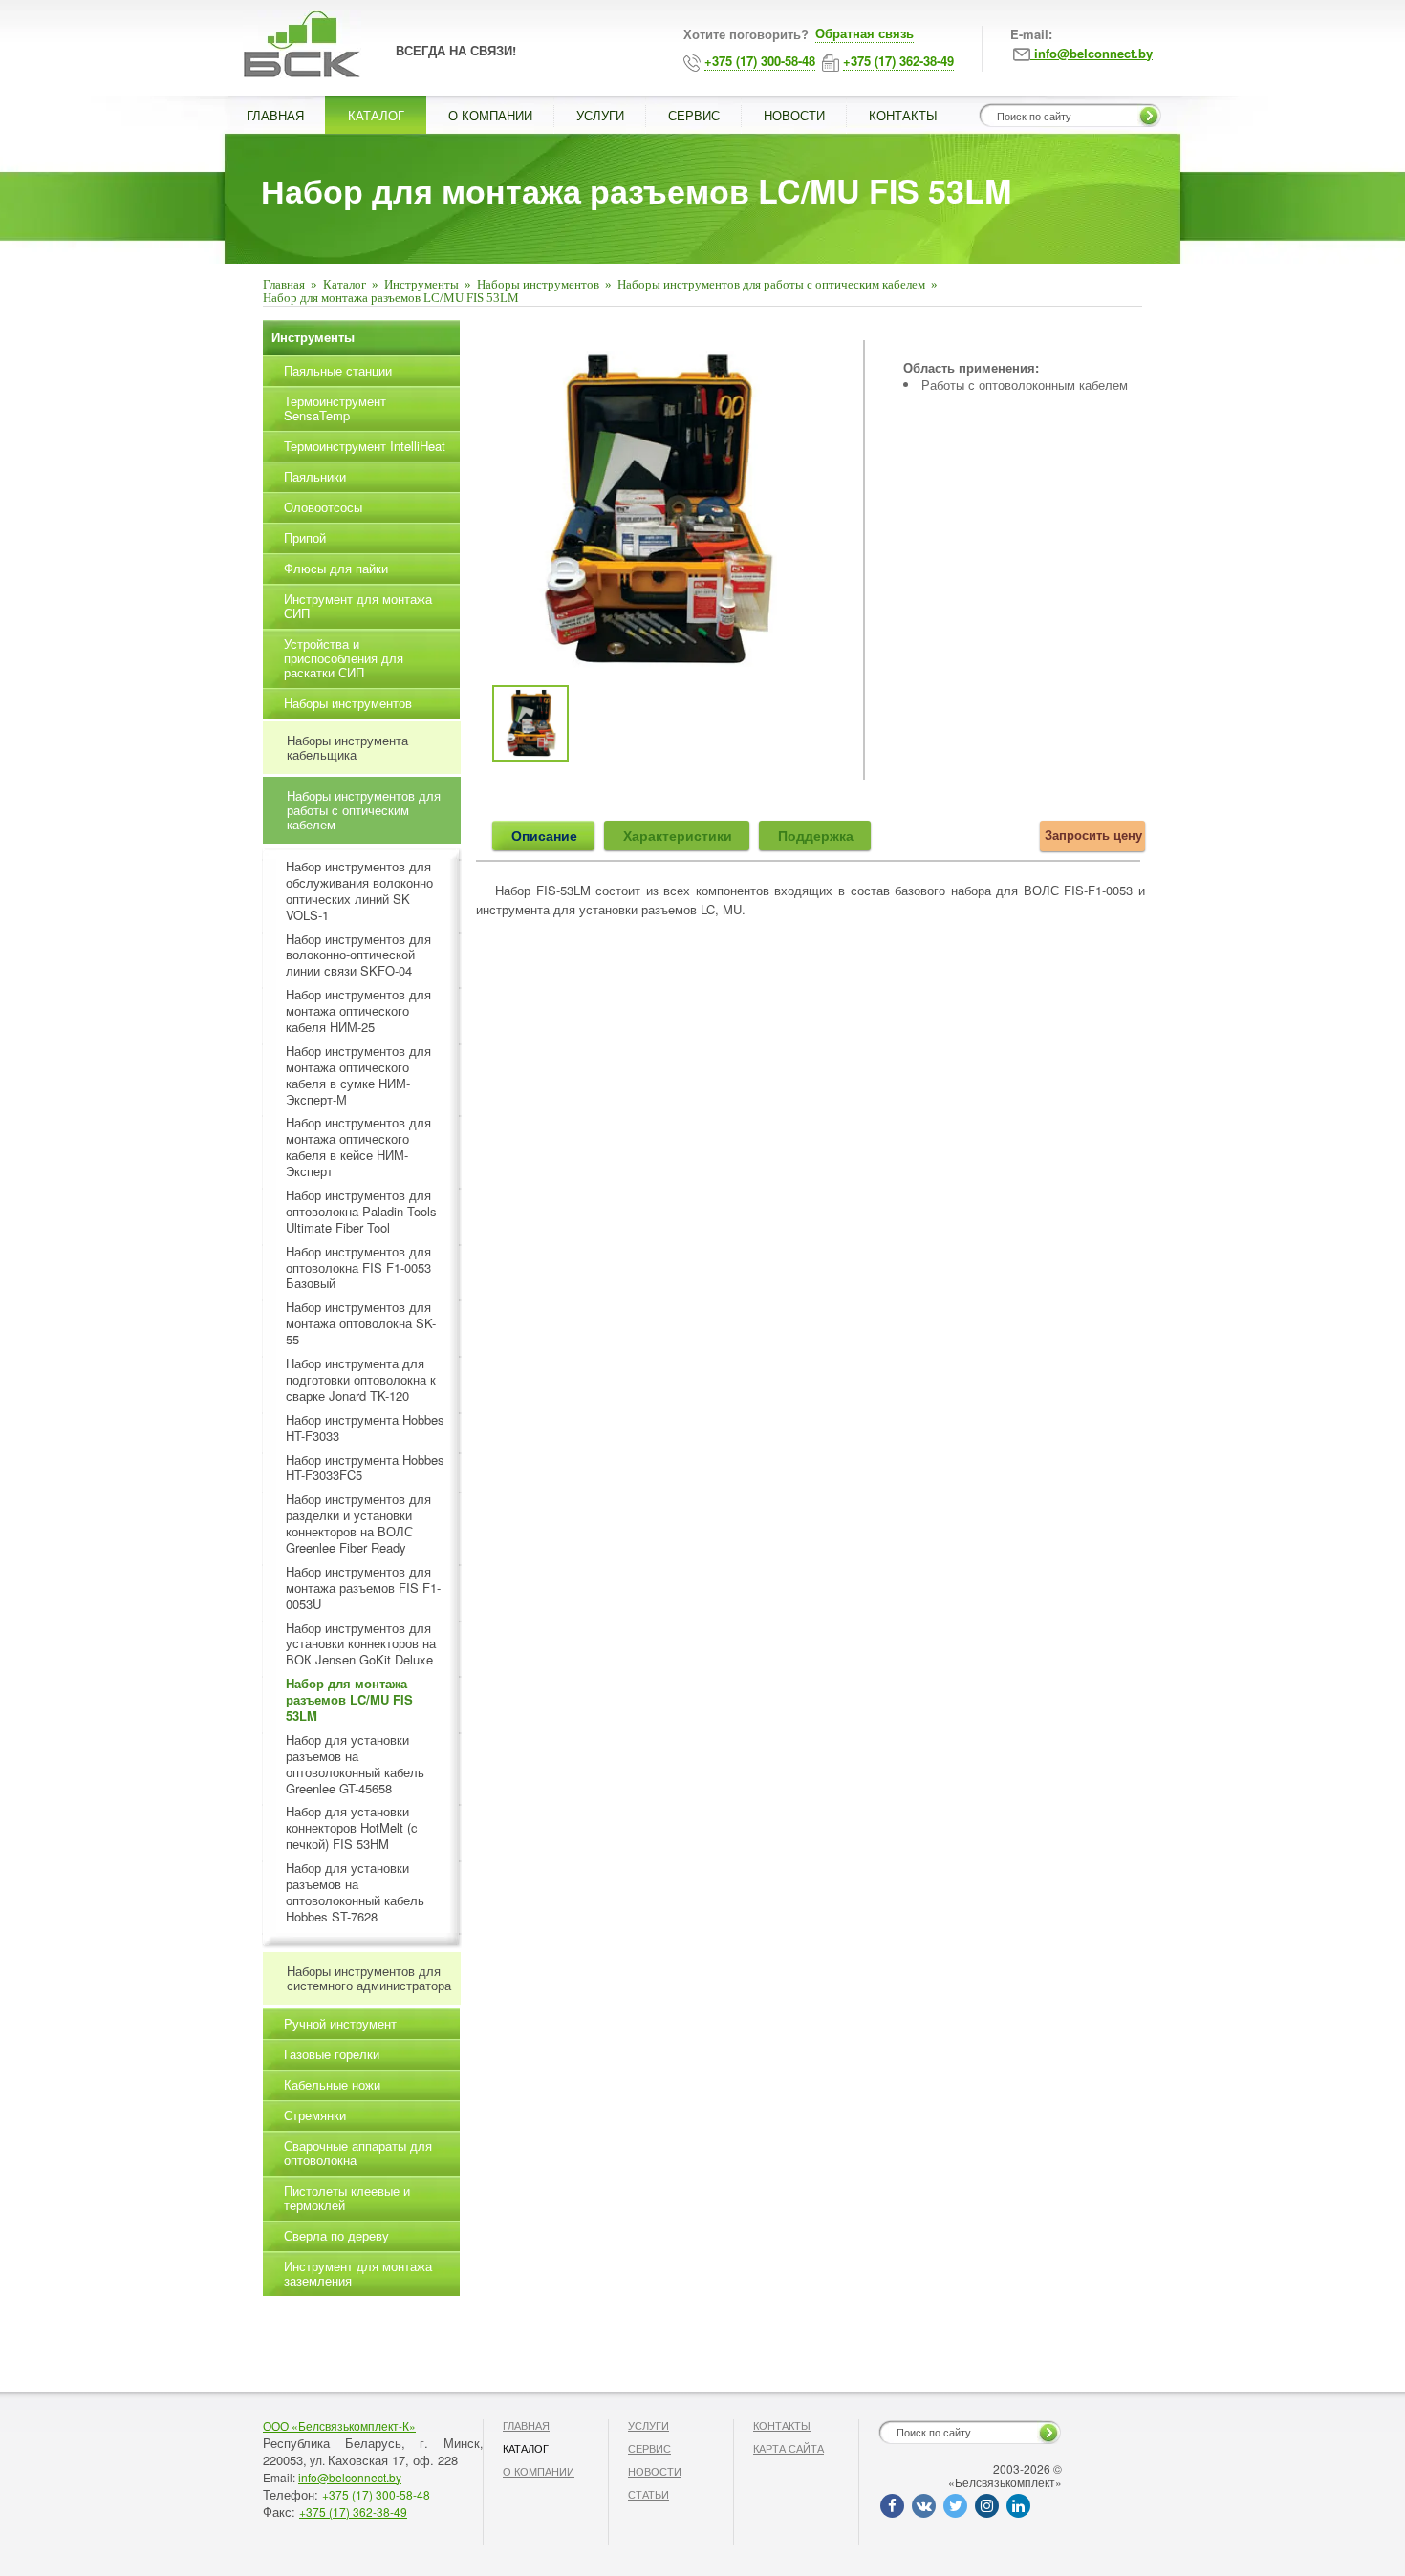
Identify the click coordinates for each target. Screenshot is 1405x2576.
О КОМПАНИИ (490, 115)
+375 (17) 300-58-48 (376, 2494)
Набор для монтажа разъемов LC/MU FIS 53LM (349, 1700)
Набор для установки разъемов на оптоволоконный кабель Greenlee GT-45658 (355, 1765)
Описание (544, 835)
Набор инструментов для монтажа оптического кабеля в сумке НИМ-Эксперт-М (358, 1076)
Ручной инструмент (340, 2023)
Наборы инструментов (538, 284)
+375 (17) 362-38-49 (353, 2512)
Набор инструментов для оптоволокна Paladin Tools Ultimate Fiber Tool (361, 1212)
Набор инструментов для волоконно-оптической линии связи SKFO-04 (358, 956)
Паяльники (315, 476)
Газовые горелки (332, 2054)
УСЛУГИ (600, 115)
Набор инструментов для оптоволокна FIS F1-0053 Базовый (358, 1268)
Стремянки (315, 2115)
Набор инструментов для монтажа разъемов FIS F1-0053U (363, 1589)
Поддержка (816, 835)
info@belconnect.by (350, 2477)
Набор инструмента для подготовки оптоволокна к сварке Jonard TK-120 (361, 1380)
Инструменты (421, 284)
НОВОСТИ (794, 115)
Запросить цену (1093, 835)
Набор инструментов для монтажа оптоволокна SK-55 (361, 1324)
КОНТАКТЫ (903, 115)
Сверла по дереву (336, 2235)
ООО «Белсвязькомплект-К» (339, 2426)
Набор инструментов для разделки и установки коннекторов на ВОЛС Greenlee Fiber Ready (358, 1524)
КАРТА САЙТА (789, 2448)
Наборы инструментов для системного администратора (369, 1978)
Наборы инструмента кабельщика (347, 747)
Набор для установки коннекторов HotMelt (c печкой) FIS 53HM (352, 1828)
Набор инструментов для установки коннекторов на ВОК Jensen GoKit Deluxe (361, 1645)
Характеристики (678, 835)
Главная (284, 284)
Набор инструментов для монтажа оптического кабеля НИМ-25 (358, 1011)
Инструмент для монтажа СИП (358, 606)
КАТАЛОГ (376, 115)
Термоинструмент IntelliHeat (365, 446)
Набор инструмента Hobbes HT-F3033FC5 (365, 1469)
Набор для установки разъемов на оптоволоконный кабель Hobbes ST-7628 (355, 1893)
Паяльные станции (338, 370)
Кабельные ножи (332, 2084)
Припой (305, 537)
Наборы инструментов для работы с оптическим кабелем (771, 284)
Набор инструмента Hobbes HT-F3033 (365, 1428)
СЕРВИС (694, 115)
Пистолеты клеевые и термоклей (347, 2198)
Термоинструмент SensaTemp (335, 408)
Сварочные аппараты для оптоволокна (358, 2153)
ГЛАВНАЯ (275, 115)
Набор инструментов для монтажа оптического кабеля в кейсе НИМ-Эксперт (358, 1148)
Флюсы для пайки (336, 568)
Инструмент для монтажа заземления (358, 2273)
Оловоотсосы (323, 507)
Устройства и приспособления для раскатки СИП (344, 658)
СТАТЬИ (648, 2494)
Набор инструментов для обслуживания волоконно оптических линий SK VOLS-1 (359, 891)
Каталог (345, 284)
